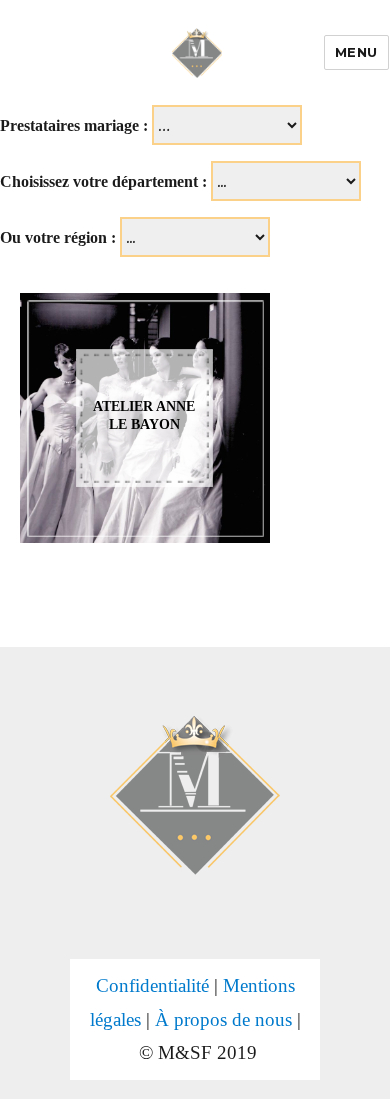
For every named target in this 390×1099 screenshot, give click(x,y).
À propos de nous (223, 1019)
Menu (356, 52)
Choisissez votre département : (103, 181)
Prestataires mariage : (74, 125)
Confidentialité (152, 985)
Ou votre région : (58, 237)
